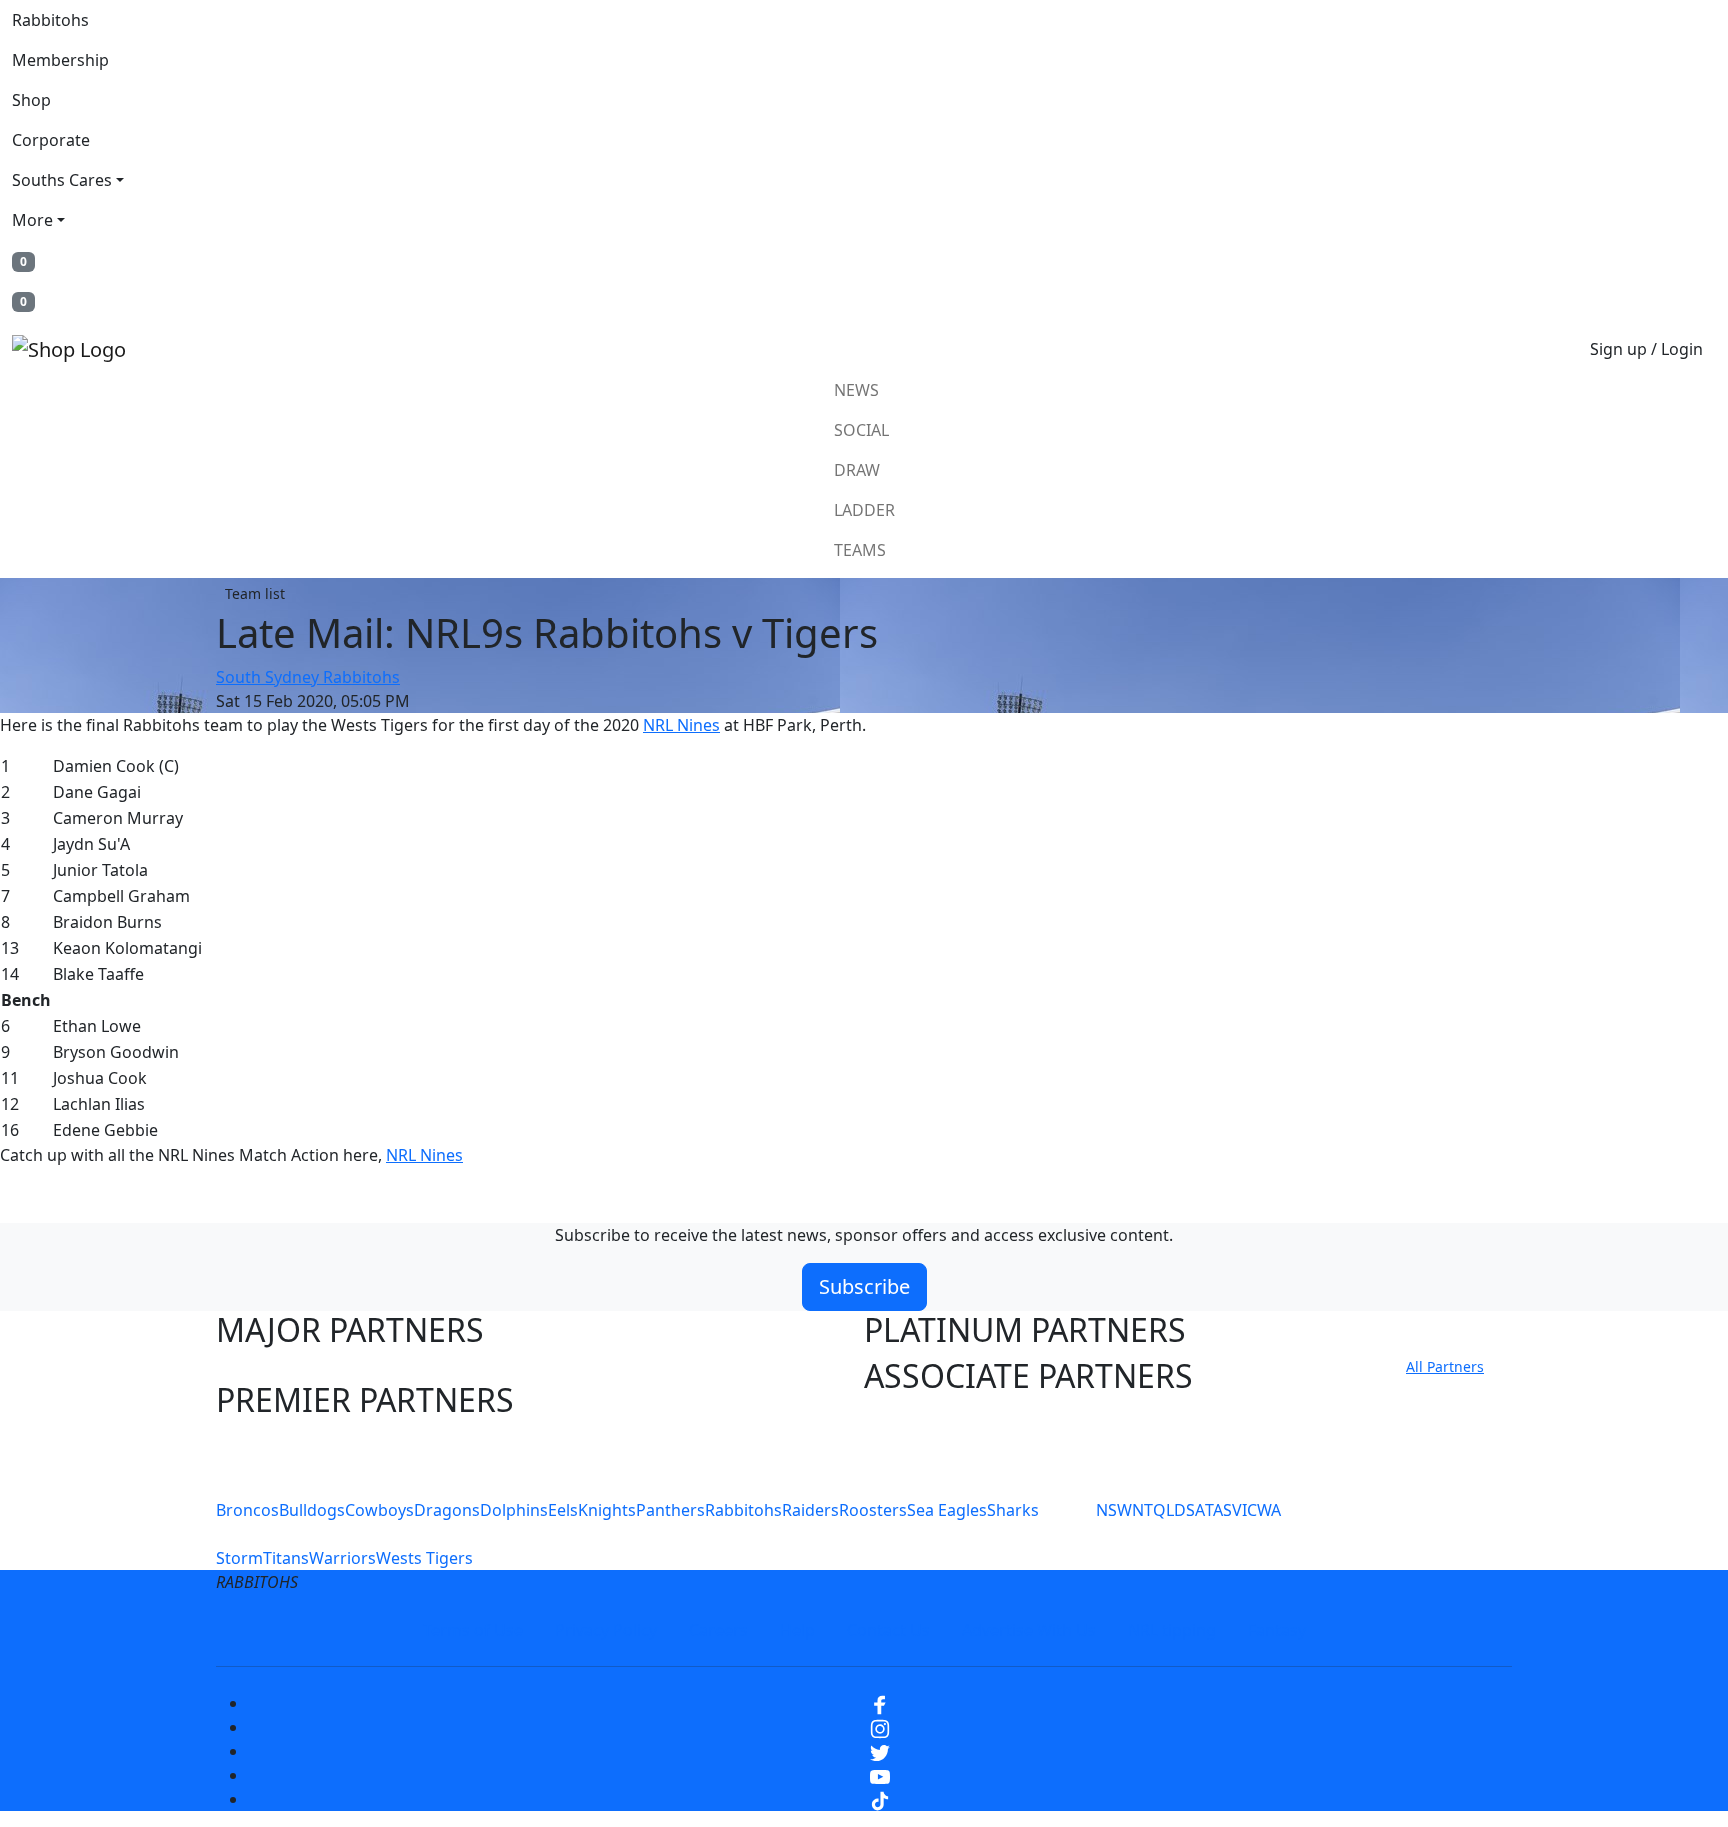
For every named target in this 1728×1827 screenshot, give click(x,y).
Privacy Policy (606, 1630)
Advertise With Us (1029, 1630)
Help (797, 1630)
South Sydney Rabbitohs (308, 677)
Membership (60, 60)
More (32, 220)
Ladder (864, 510)
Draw (857, 470)
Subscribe (864, 1286)
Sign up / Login (1646, 349)
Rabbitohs (50, 20)
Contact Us (888, 1630)
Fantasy (1277, 1630)
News (856, 390)
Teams (860, 550)
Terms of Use (473, 1630)
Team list (255, 593)
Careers (718, 1630)
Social (861, 430)
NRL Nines (681, 725)
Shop (31, 100)
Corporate (51, 140)
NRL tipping (1172, 1630)
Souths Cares (62, 180)
